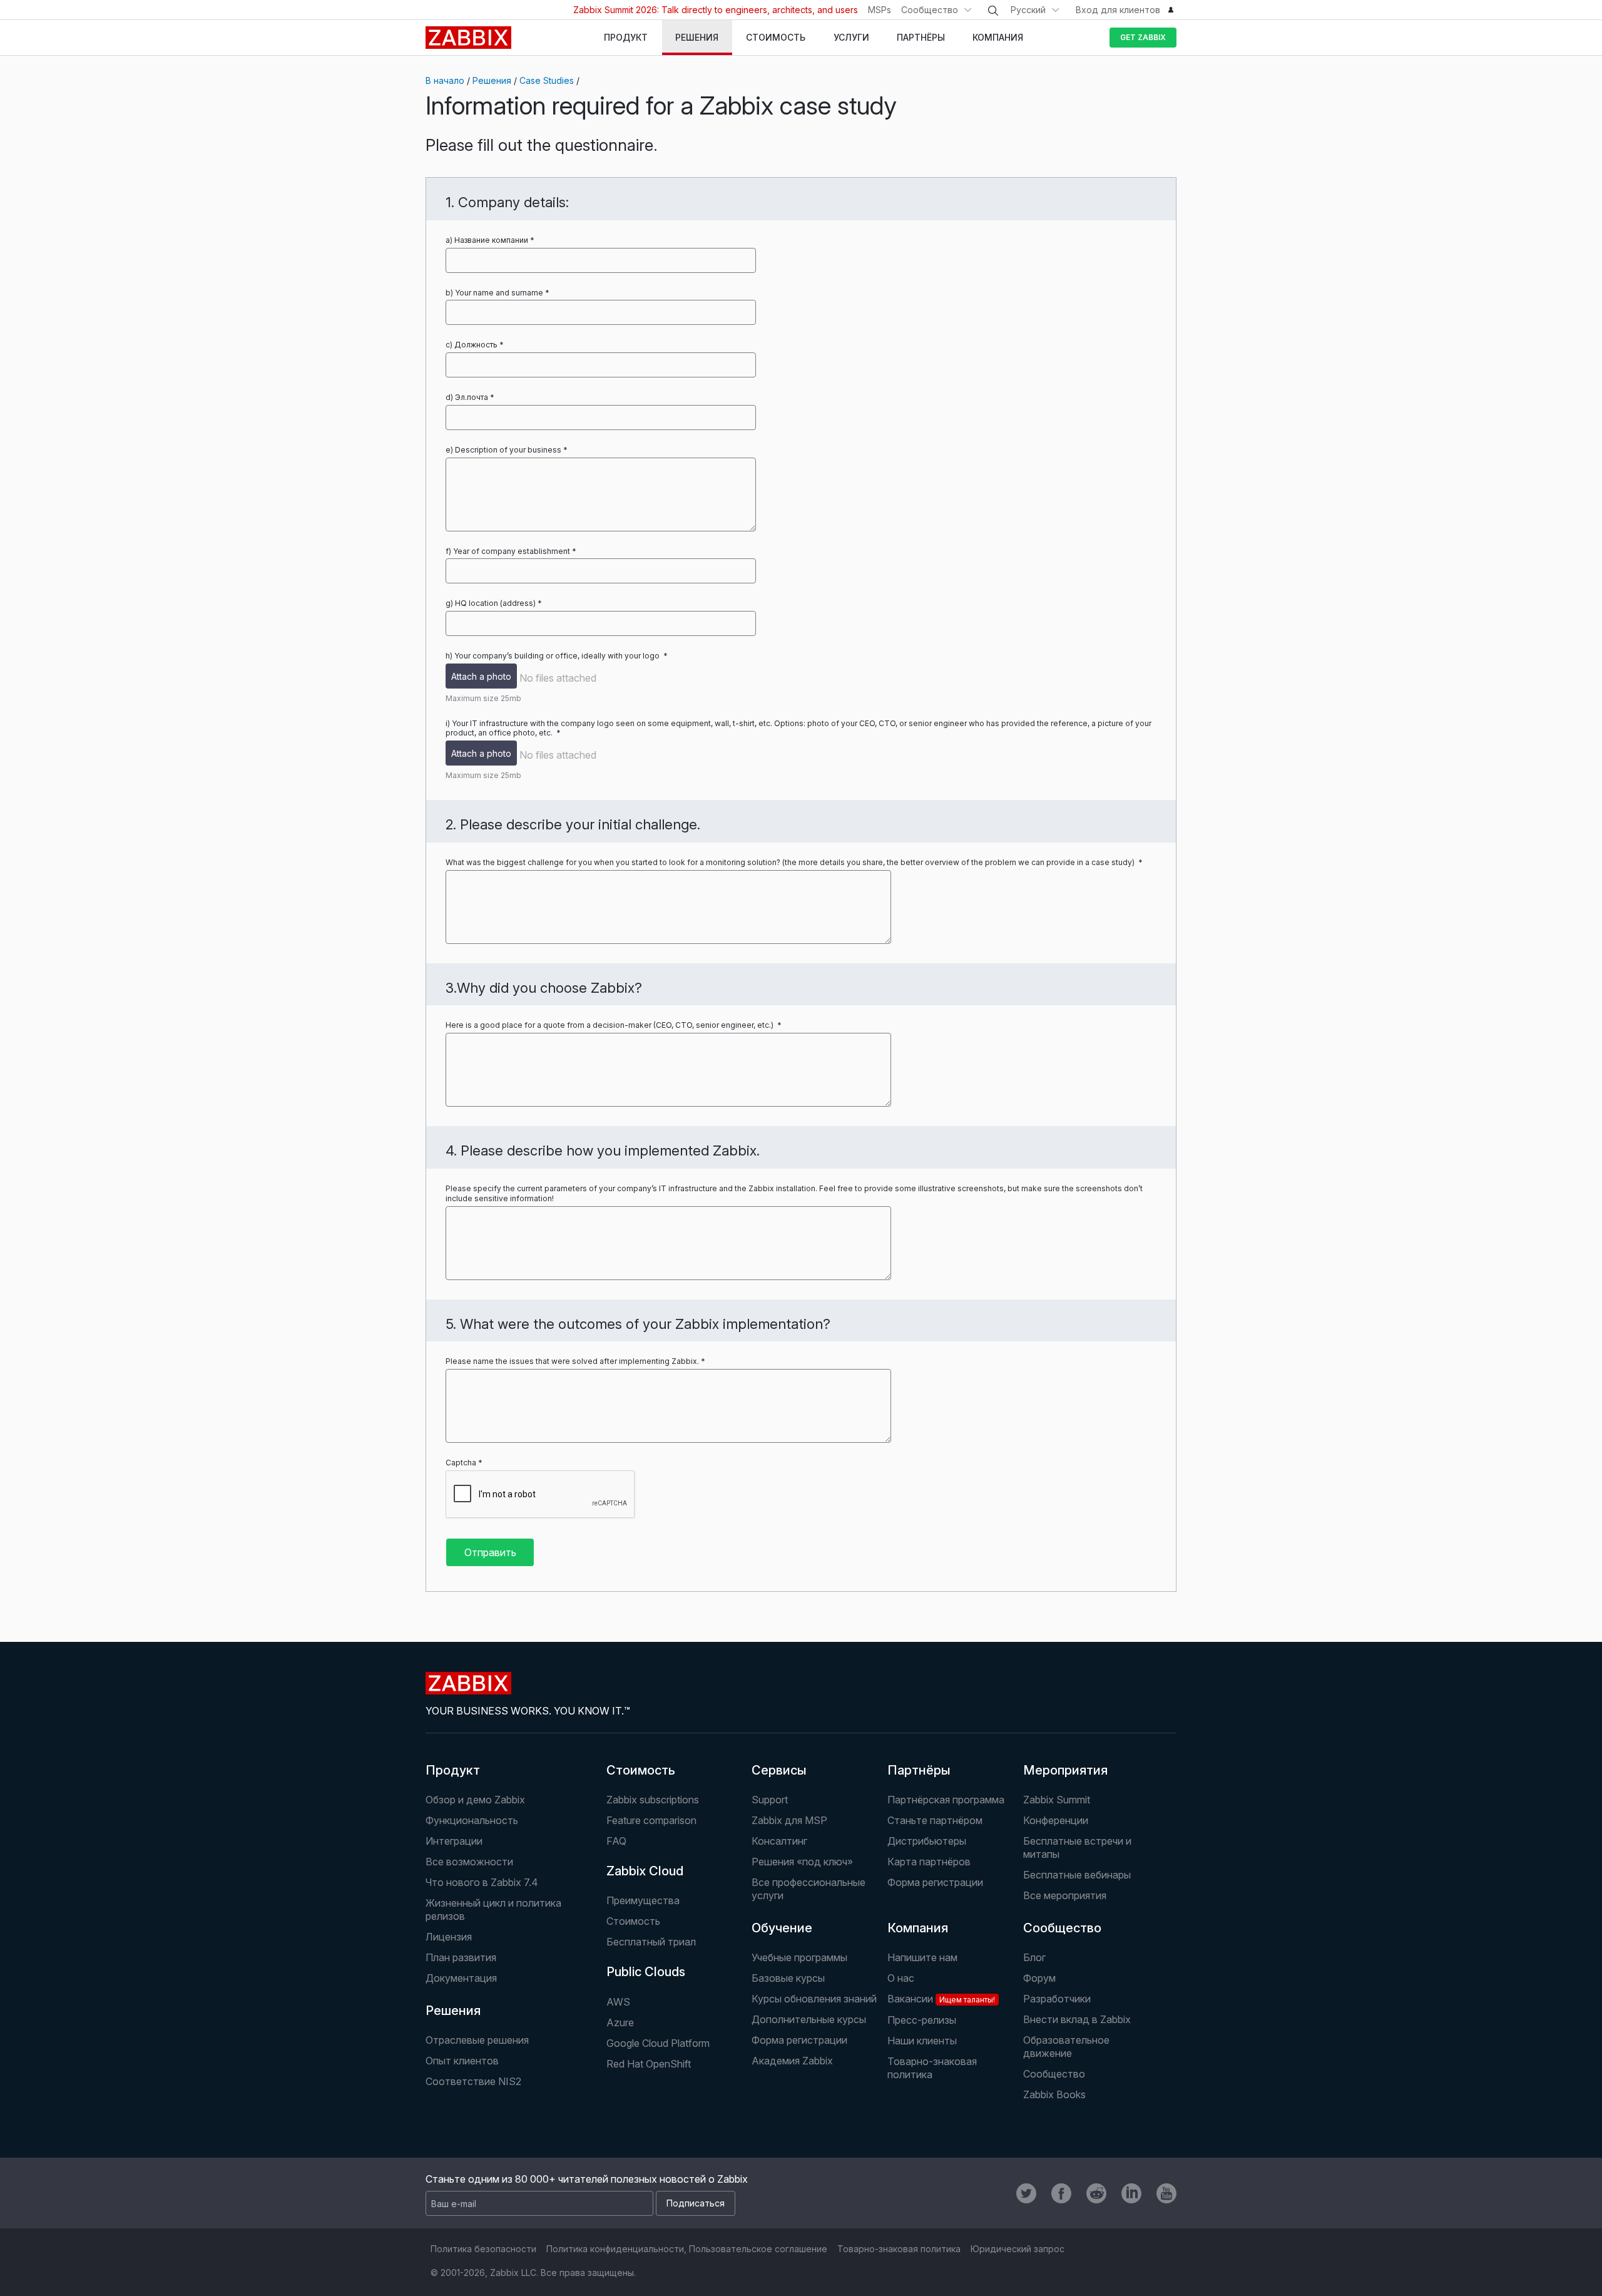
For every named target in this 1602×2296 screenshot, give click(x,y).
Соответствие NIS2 (473, 2081)
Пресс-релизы (922, 2020)
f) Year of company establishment (508, 551)
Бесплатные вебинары (1077, 1875)
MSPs (880, 10)
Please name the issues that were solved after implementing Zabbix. (572, 1361)
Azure (620, 2022)
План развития (461, 1957)
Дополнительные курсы (809, 2019)
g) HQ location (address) (491, 603)
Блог (1034, 1957)
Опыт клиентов (462, 2061)
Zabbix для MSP (789, 1820)
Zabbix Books (1054, 2094)
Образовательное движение (1066, 2047)
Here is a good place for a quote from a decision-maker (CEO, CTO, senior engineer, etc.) (610, 1025)
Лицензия (449, 1937)
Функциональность (472, 1820)
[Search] (993, 11)
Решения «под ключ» (802, 1862)
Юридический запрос (1018, 2249)
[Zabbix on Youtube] (1166, 2193)
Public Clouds (646, 1972)
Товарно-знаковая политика (932, 2068)
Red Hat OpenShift (649, 2064)
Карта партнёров (929, 1862)
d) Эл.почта (467, 397)
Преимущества (643, 1900)
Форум (1039, 1978)
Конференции (1056, 1820)
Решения (492, 80)
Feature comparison (651, 1820)
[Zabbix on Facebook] (1061, 2193)
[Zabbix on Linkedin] (1131, 2193)
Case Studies (547, 80)
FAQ (616, 1841)
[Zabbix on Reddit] (1096, 2193)
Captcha (461, 1463)
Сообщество (930, 10)
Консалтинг (779, 1841)
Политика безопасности (483, 2249)
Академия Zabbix (792, 2061)
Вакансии (941, 1999)
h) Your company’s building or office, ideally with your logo (554, 656)
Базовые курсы (788, 1978)
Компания (918, 1928)
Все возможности (469, 1862)
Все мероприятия (1065, 1895)
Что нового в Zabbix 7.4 (482, 1882)
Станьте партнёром (935, 1820)
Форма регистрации (935, 1882)
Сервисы (779, 1770)
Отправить (490, 1552)
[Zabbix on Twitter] (1026, 2193)
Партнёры (919, 1770)
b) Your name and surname (494, 293)
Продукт (453, 1770)
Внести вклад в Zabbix (1077, 2019)
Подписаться (696, 2203)
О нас (901, 1978)
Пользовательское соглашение (758, 2249)
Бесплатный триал (651, 1942)
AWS (618, 2002)
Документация (461, 1978)
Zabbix (468, 38)
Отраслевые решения (477, 2040)
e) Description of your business (503, 450)
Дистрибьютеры (927, 1841)
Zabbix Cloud (645, 1871)
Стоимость (641, 1770)
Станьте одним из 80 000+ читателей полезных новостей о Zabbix (587, 2179)
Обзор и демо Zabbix (475, 1800)
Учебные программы (799, 1957)
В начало (445, 80)
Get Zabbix (1143, 37)
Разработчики (1057, 1999)
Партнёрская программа (946, 1800)
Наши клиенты (922, 2041)
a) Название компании (487, 240)
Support (770, 1800)
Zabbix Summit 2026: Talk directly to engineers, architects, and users (716, 10)
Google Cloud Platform (658, 2043)
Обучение (782, 1928)
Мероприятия (1065, 1770)
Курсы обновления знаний (814, 1999)
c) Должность (472, 345)
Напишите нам (922, 1957)
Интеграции (454, 1841)
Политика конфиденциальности (615, 2249)
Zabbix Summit (1057, 1800)
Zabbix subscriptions (653, 1800)
